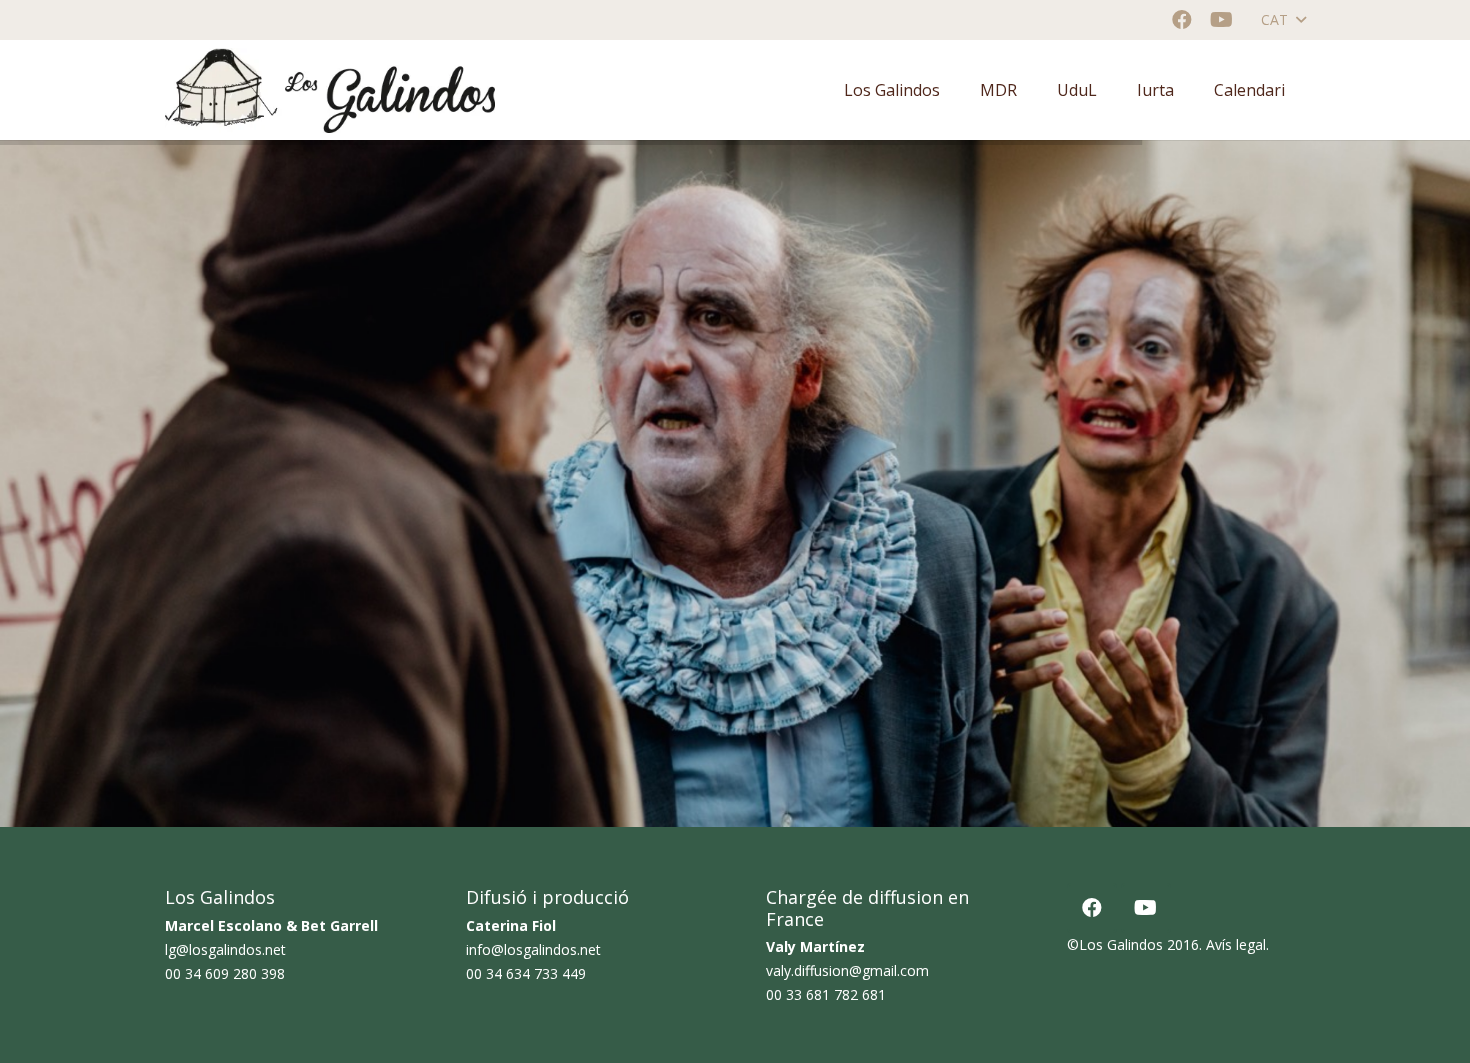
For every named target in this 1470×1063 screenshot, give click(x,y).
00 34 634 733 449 (526, 973)
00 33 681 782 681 (826, 994)
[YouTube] (1222, 20)
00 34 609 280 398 (225, 973)
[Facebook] (1182, 20)
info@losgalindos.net (533, 949)
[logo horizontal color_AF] (330, 90)
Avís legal (1236, 944)
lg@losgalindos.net (225, 949)
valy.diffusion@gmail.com (847, 970)
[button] (1283, 20)
